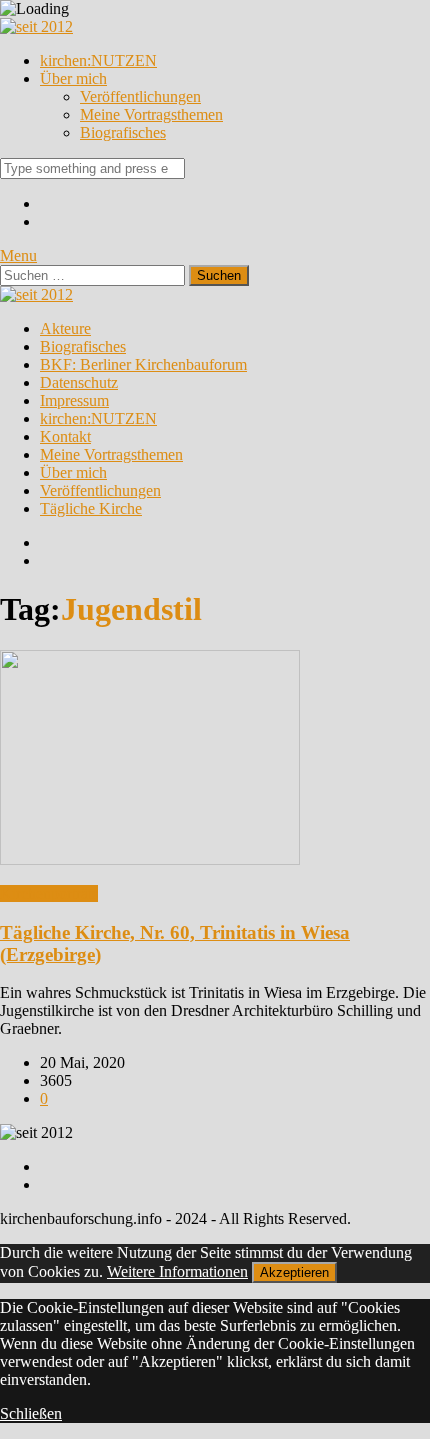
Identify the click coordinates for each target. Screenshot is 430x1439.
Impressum (74, 400)
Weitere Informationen (177, 1271)
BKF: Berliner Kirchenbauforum (143, 364)
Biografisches (123, 132)
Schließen (31, 1413)
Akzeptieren (294, 1272)
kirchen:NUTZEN (98, 60)
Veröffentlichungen (140, 96)
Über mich (73, 78)
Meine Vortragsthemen (151, 114)
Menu (18, 255)
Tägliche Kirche (91, 508)
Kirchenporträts (49, 893)
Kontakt (65, 436)
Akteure (65, 328)
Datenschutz (79, 382)
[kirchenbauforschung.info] (36, 26)
